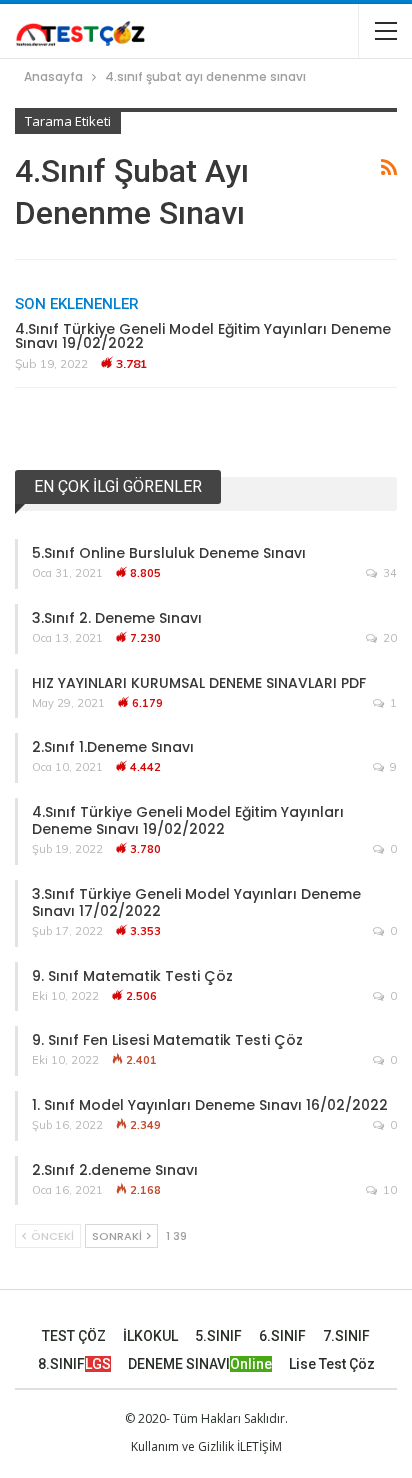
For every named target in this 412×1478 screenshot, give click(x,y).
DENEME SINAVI (200, 1364)
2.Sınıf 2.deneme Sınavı (115, 1170)
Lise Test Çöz (332, 1364)
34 (388, 573)
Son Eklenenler (77, 304)
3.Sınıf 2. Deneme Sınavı (117, 618)
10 (388, 1190)
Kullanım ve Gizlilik (182, 1446)
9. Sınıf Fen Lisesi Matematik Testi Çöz (167, 1040)
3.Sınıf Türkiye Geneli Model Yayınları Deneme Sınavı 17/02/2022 (196, 902)
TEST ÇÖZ (74, 1336)
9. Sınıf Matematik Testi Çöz (132, 976)
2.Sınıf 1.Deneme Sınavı (113, 747)
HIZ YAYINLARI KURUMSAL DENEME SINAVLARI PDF (199, 683)
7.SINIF (346, 1336)
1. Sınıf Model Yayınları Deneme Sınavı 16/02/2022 (210, 1105)
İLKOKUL (150, 1336)
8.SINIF (74, 1364)
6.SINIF (282, 1336)
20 (388, 638)
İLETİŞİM (259, 1446)
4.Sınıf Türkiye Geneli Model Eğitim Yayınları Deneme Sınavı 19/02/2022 (203, 336)
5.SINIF (218, 1336)
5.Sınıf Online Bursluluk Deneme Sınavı (169, 553)
